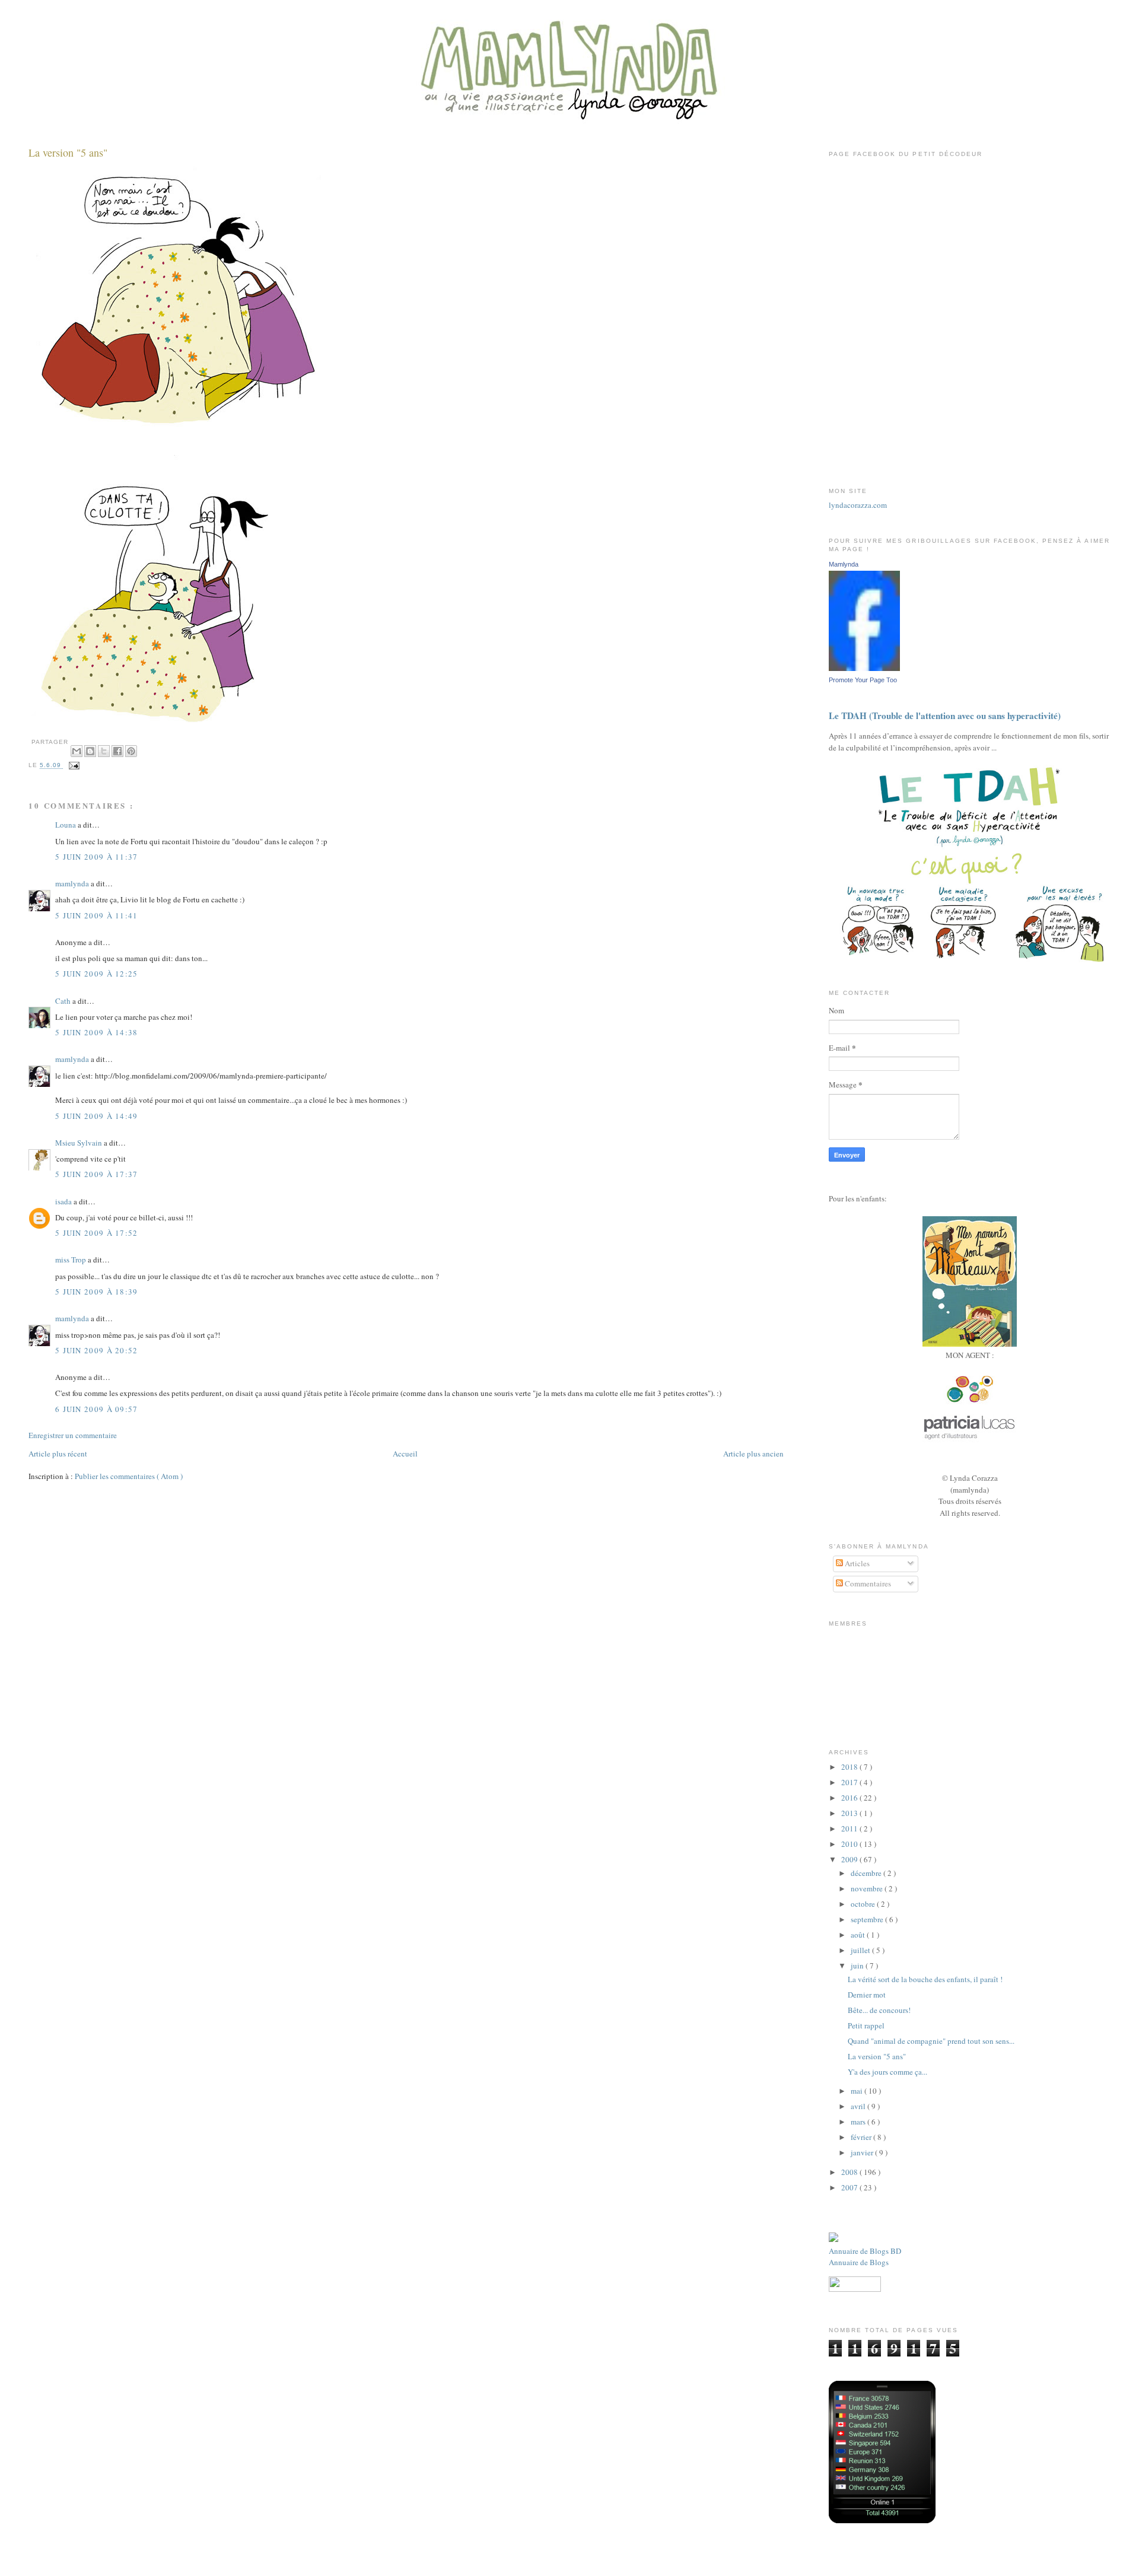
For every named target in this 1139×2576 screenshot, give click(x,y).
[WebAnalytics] (970, 1467)
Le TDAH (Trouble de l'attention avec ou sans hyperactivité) (945, 715)
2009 (850, 1859)
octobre (864, 1904)
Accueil (405, 1454)
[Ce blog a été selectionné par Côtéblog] (833, 2239)
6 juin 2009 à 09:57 (97, 1409)
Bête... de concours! (879, 2010)
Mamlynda (844, 564)
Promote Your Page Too (863, 680)
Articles (856, 1563)
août (859, 1935)
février (862, 2137)
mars (859, 2122)
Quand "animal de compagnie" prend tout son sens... (931, 2041)
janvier (863, 2152)
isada (64, 1201)
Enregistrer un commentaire (73, 1435)
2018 (850, 1767)
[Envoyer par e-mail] (77, 751)
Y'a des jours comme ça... (887, 2072)
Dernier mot (867, 1995)
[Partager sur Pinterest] (131, 751)
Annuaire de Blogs (859, 2262)
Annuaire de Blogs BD (865, 2251)
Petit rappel (866, 2025)
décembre (867, 1873)
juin (858, 1966)
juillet (861, 1950)
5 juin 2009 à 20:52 (97, 1350)
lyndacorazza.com (858, 505)
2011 (850, 1828)
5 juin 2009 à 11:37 (97, 857)
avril (859, 2106)
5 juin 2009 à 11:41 (97, 915)
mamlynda (73, 883)
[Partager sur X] (104, 751)
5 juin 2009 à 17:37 (97, 1174)
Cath (64, 1001)
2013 (850, 1813)
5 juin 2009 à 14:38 (97, 1032)
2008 (850, 2172)
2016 (850, 1798)
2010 (850, 1844)
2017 (850, 1782)
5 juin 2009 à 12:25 (97, 974)
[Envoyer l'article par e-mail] (73, 766)
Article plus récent (58, 1454)
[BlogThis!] (90, 751)
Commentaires (867, 1583)
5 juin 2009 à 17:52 (97, 1233)
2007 (850, 2187)
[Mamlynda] (864, 668)
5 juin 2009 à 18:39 (97, 1292)
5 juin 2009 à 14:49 (97, 1116)
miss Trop (71, 1260)
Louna (66, 825)
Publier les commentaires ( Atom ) (129, 1476)
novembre (868, 1888)
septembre (868, 1919)
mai (858, 2091)
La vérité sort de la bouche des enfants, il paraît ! (925, 1979)
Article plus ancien (753, 1454)
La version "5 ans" (68, 152)
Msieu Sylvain (79, 1143)
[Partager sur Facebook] (117, 751)
